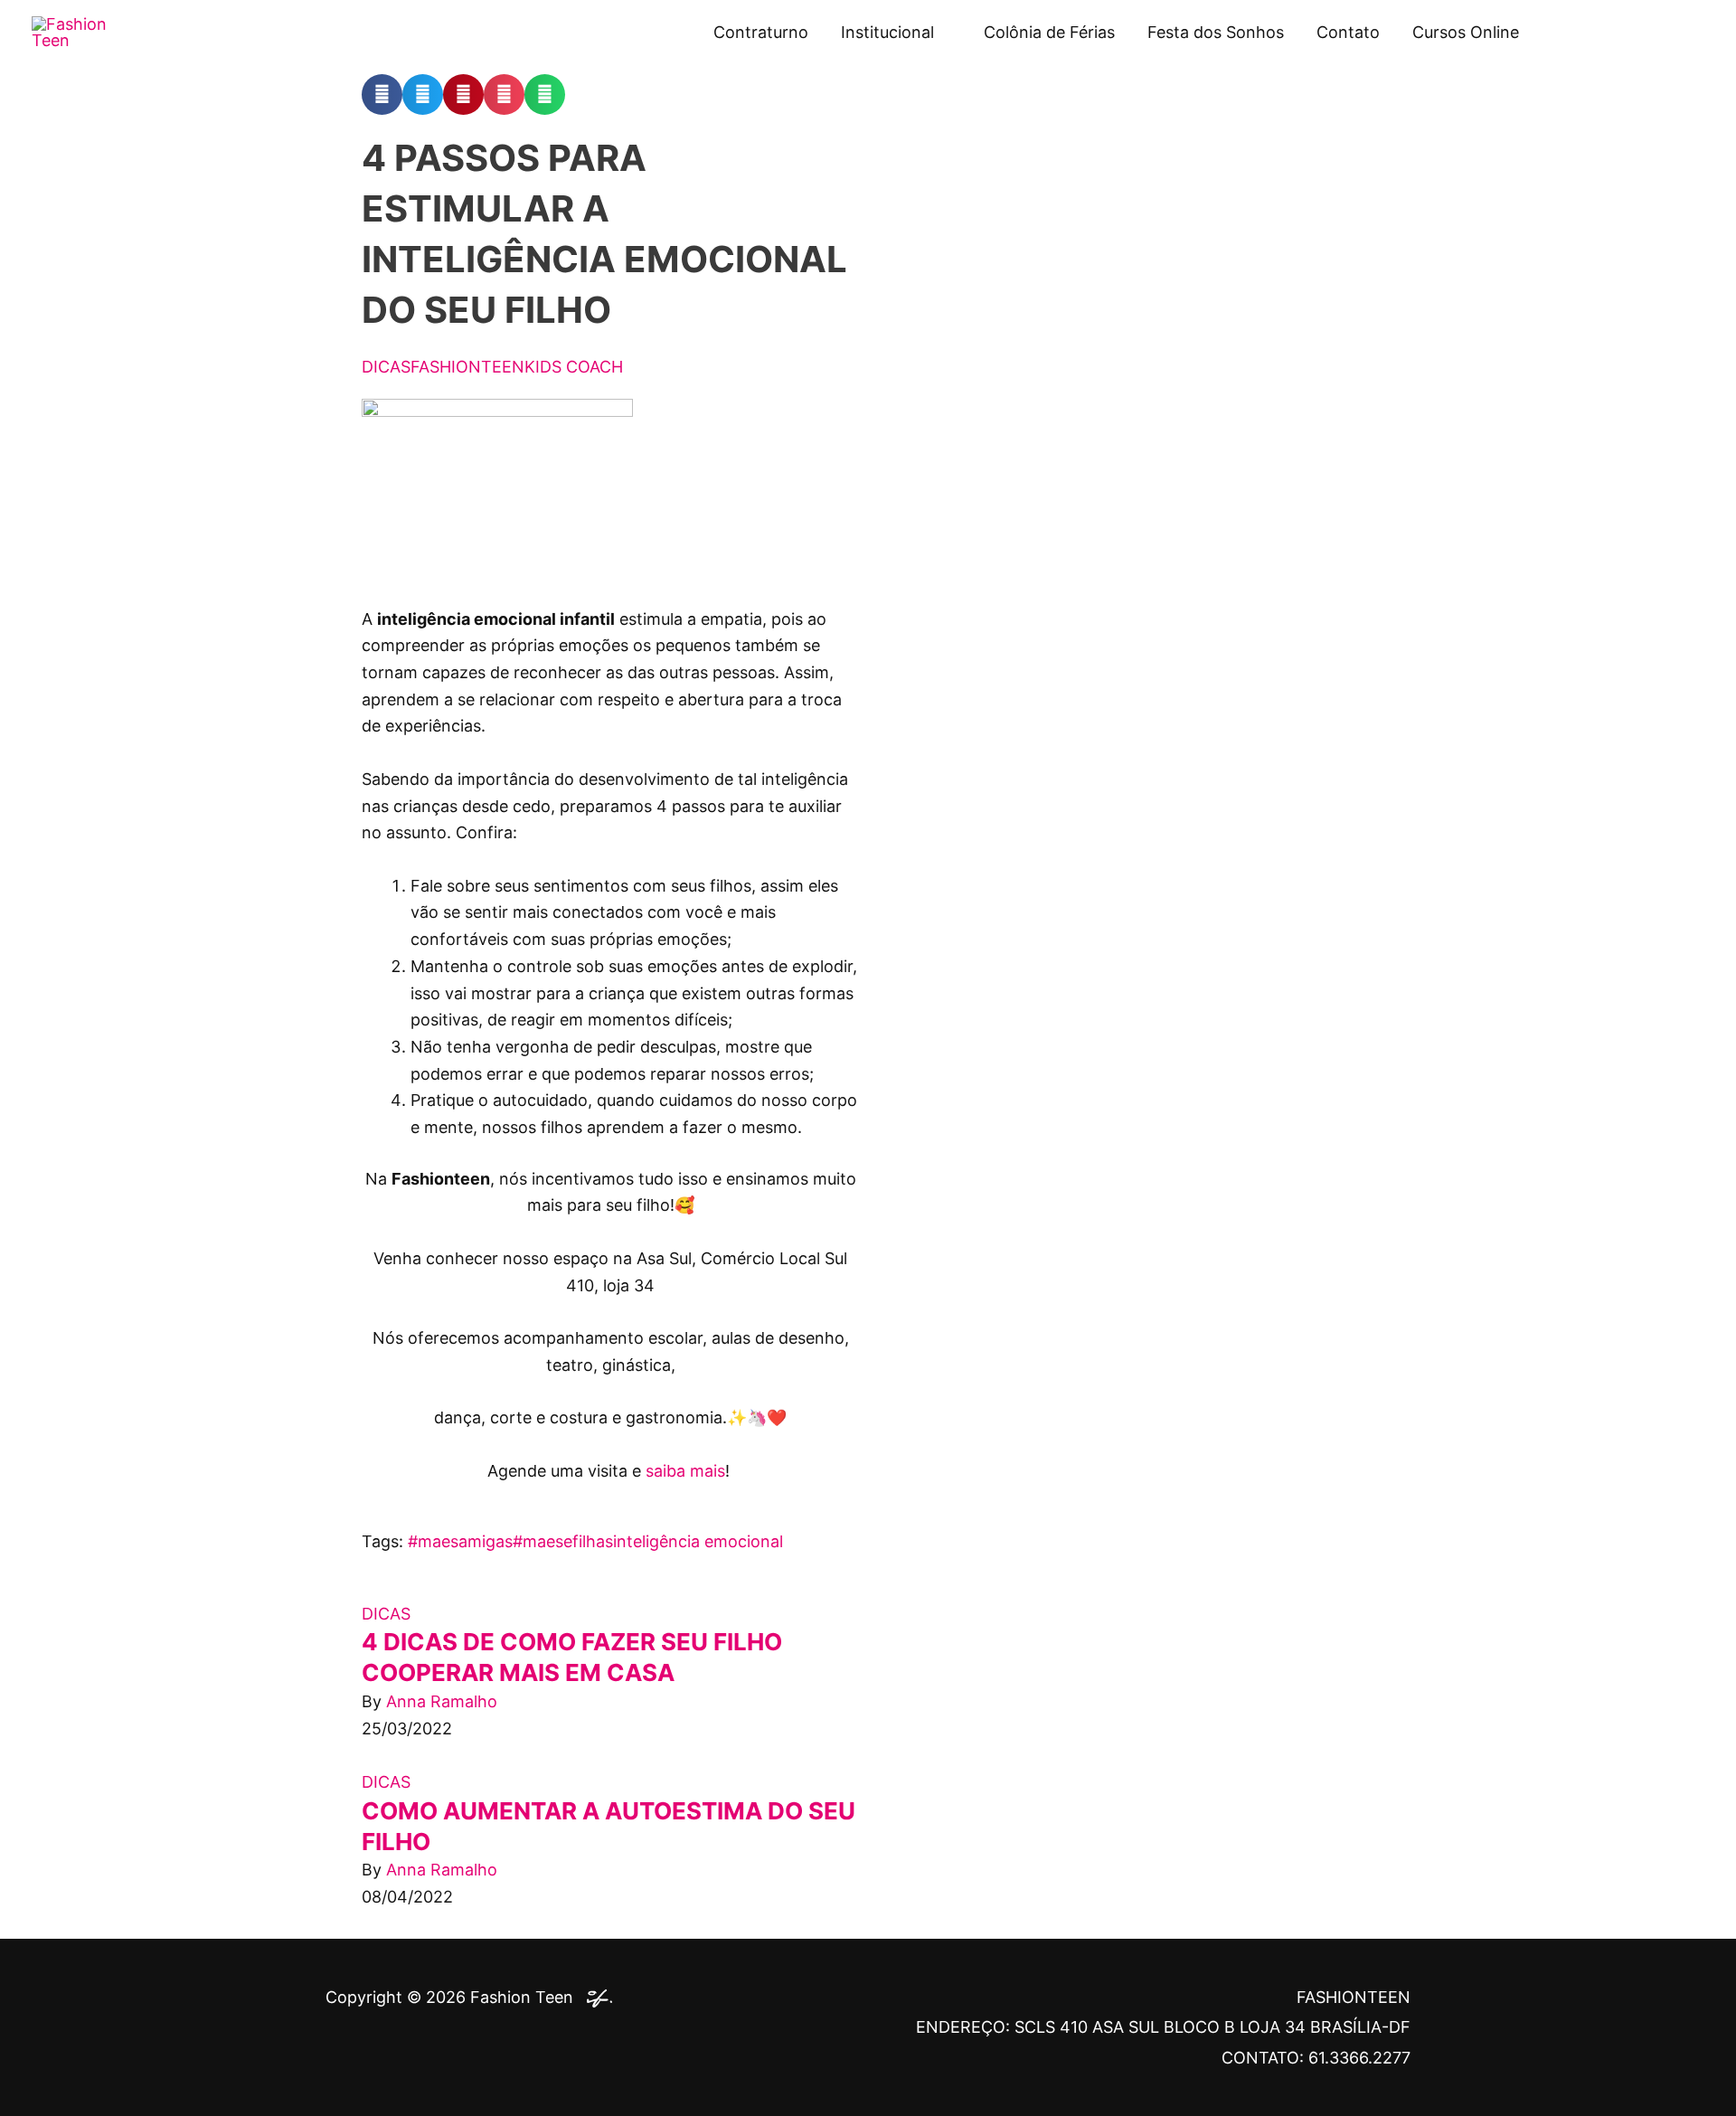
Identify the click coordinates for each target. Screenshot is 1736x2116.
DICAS (386, 367)
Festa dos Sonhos (1216, 32)
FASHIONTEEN (467, 367)
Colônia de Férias (1049, 32)
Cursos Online (1466, 32)
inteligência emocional (698, 1541)
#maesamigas (460, 1541)
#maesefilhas (563, 1541)
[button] (382, 94)
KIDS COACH (574, 367)
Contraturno (761, 32)
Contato (1348, 32)
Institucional (887, 32)
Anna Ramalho (442, 1701)
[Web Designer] (595, 1997)
